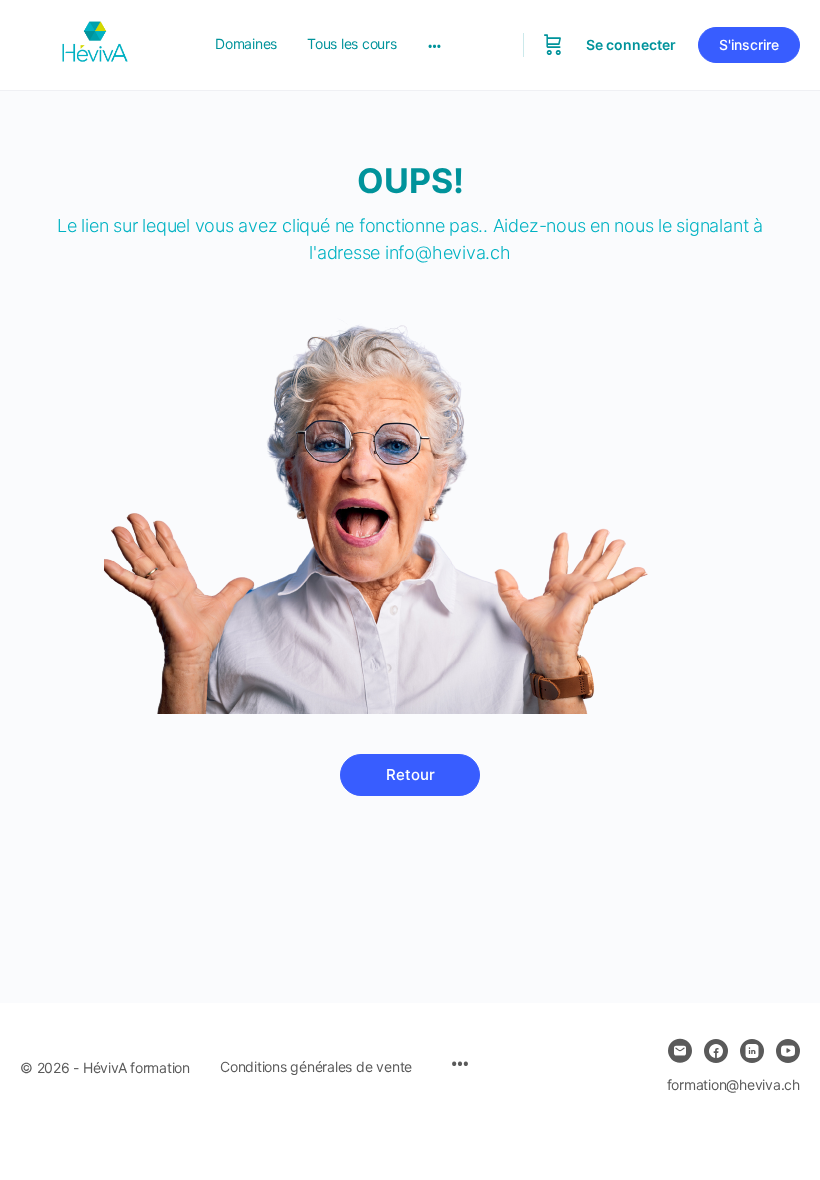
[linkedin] (752, 1051)
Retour (410, 774)
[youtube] (788, 1051)
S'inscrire (749, 44)
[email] (680, 1051)
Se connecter (631, 44)
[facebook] (716, 1051)
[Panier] (553, 45)
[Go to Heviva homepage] (95, 43)
